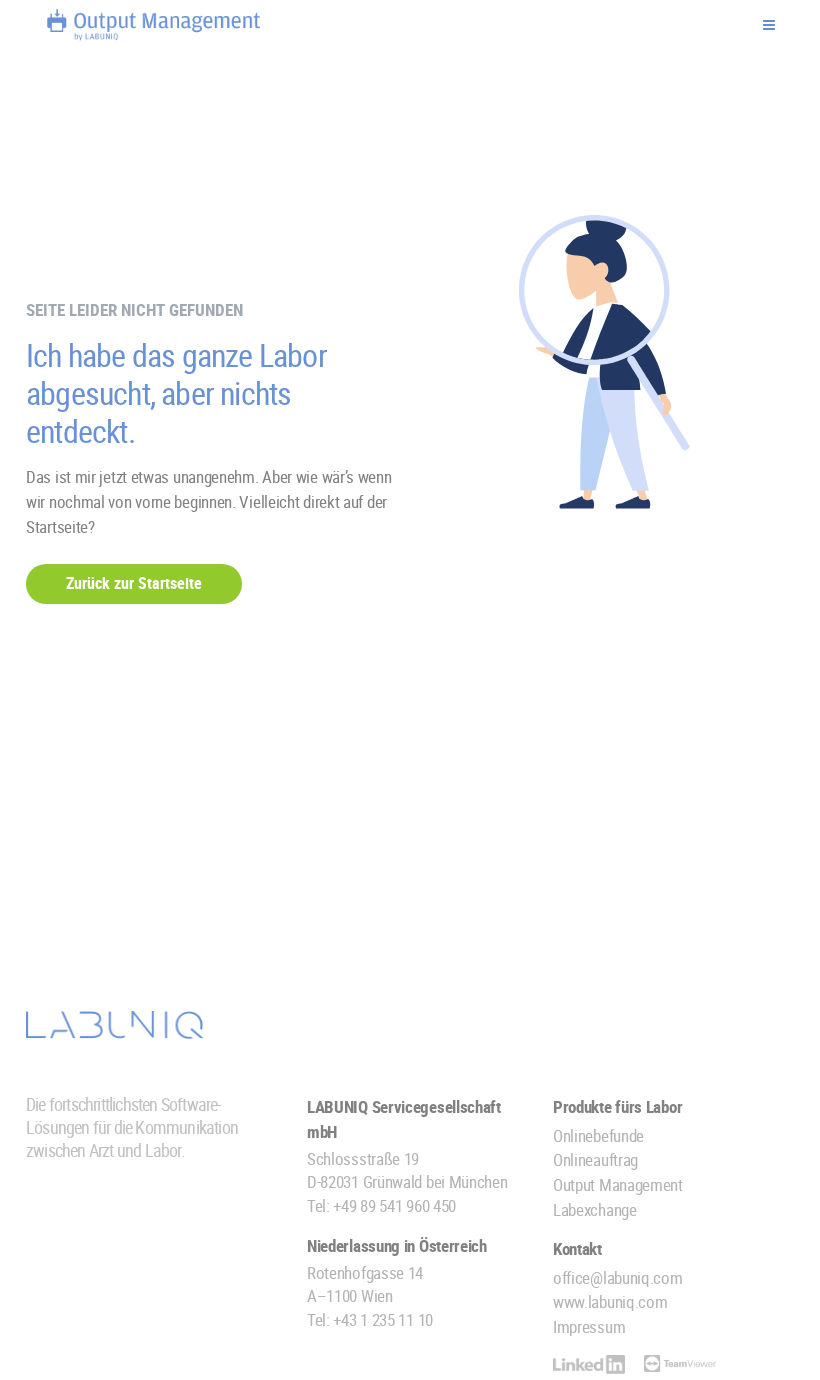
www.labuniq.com (610, 1301)
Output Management (618, 1184)
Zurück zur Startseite (134, 583)
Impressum (589, 1326)
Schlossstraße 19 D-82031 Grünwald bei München (407, 1170)
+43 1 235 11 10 (383, 1319)
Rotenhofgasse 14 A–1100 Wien (365, 1284)
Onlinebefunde (598, 1135)
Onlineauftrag (595, 1159)
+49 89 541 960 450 (394, 1205)
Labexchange (595, 1209)
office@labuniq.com (618, 1277)
